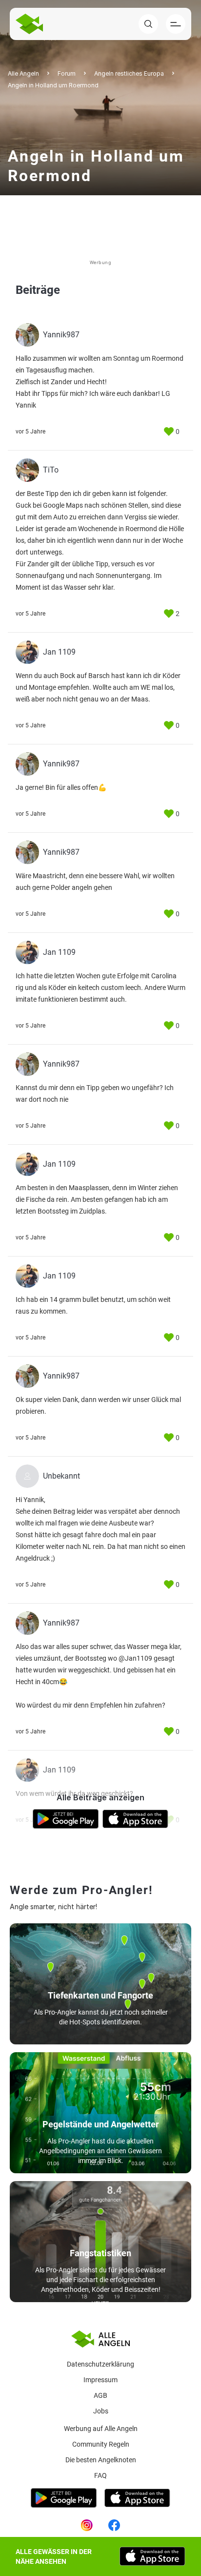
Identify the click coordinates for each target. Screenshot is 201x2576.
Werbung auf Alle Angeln (101, 2429)
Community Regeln (101, 2444)
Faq (100, 2475)
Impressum (100, 2380)
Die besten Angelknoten (101, 2460)
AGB (100, 2395)
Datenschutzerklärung (100, 2364)
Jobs (101, 2411)
